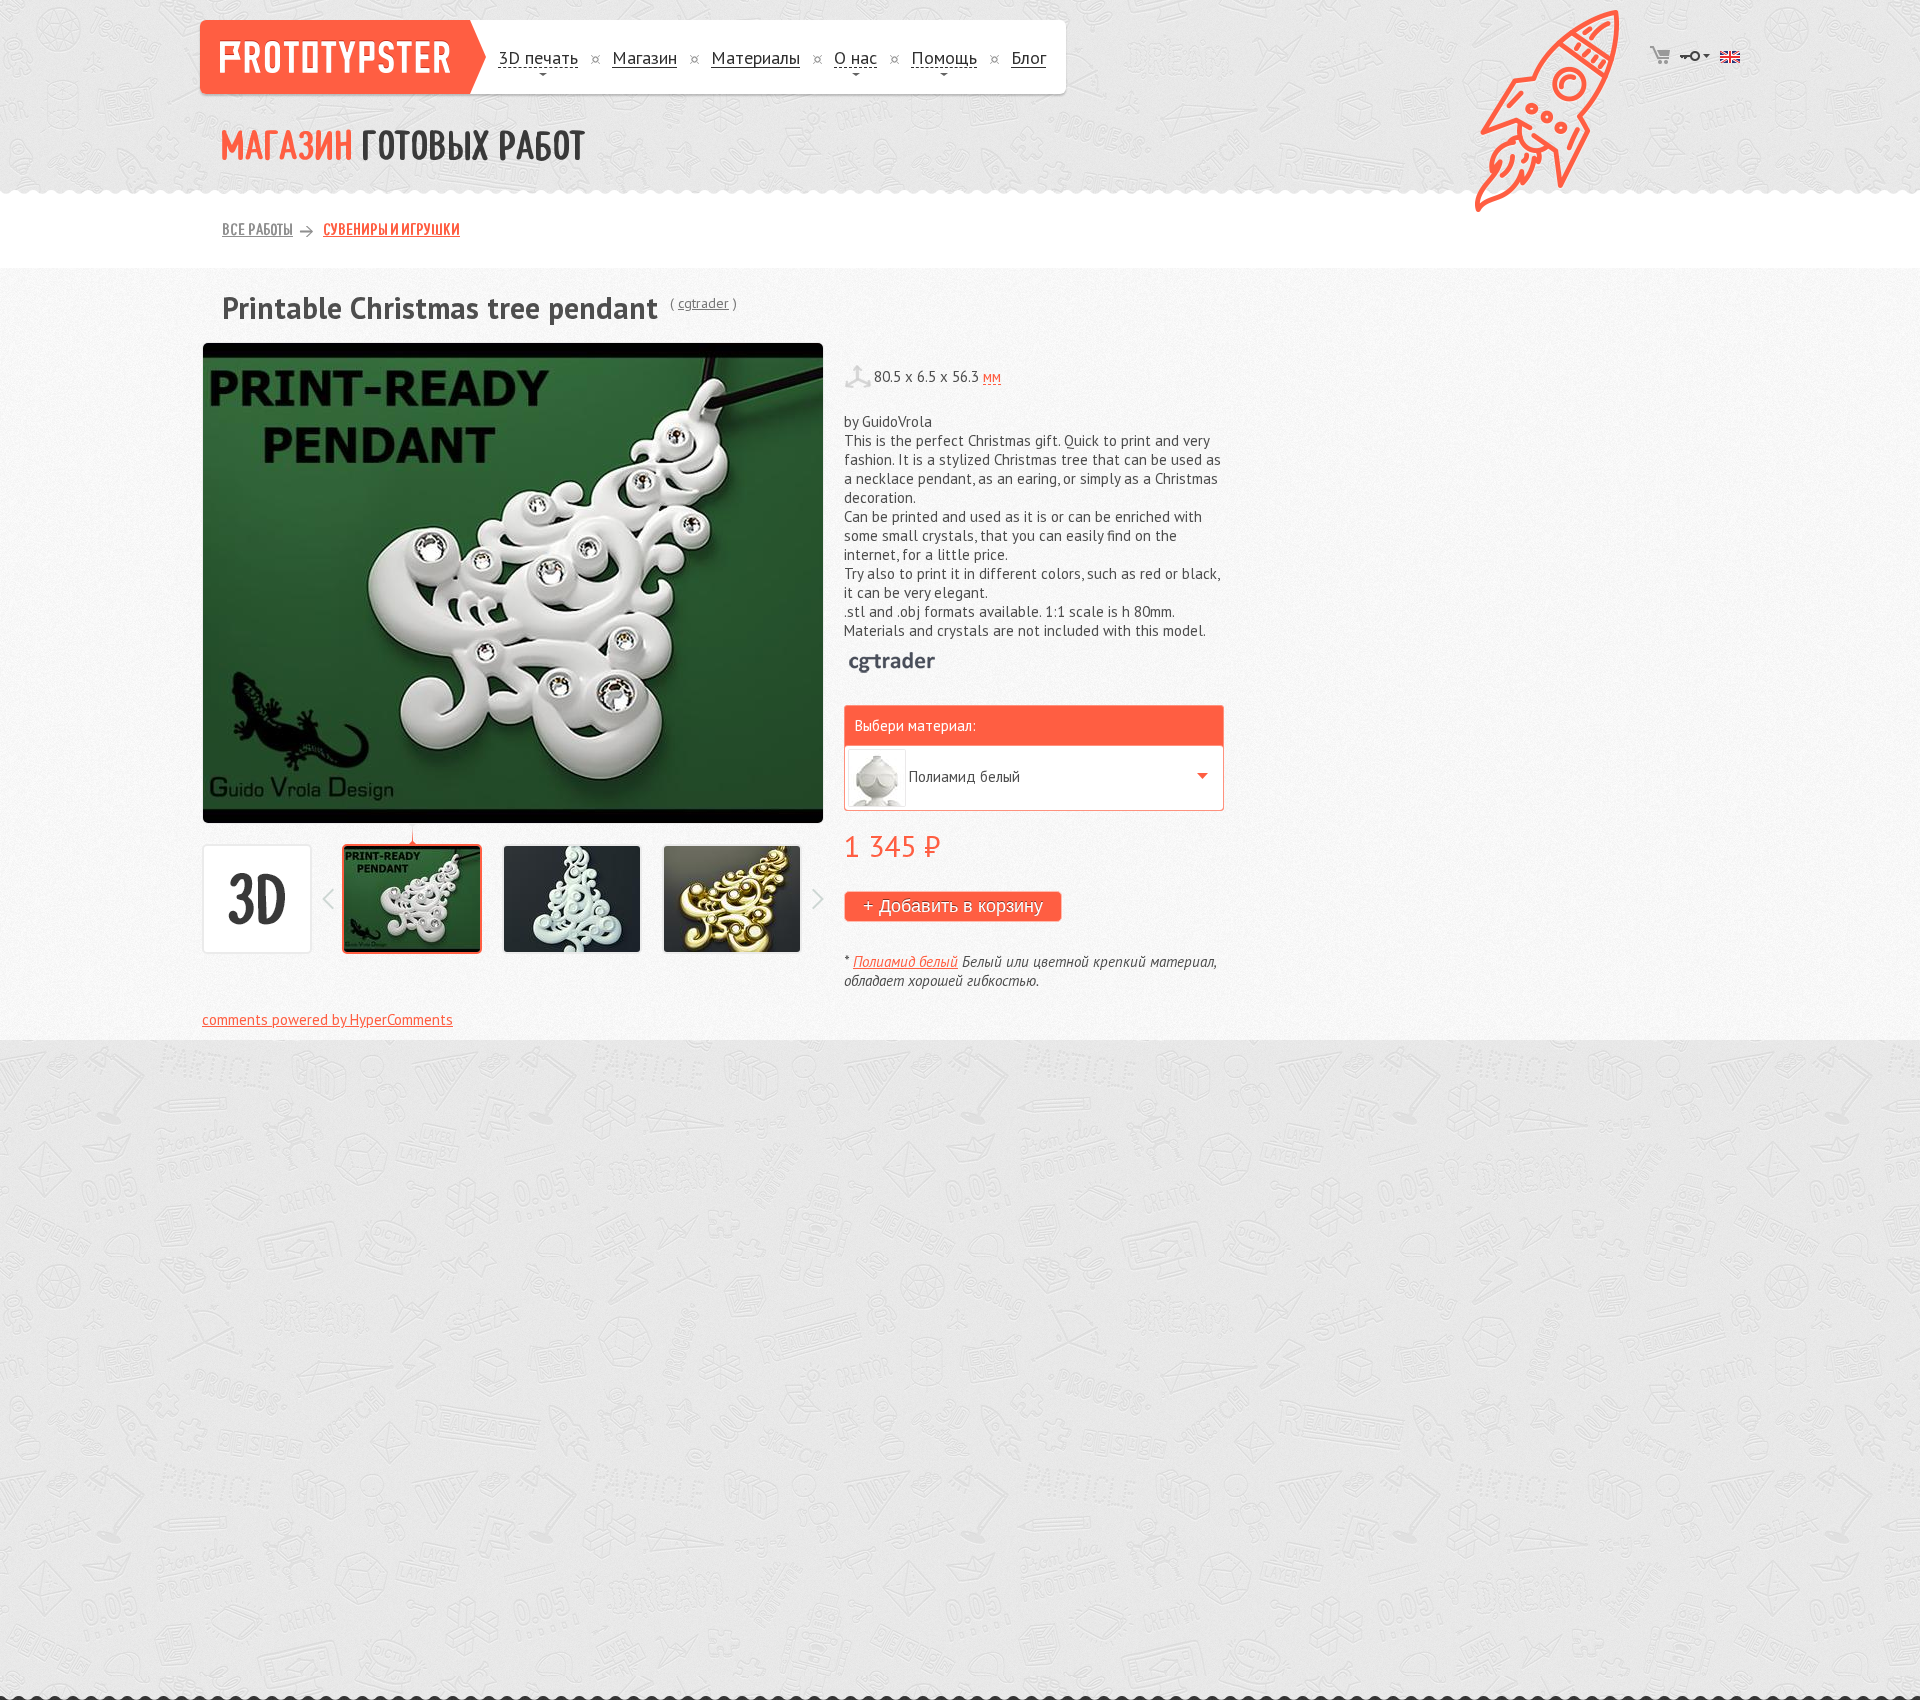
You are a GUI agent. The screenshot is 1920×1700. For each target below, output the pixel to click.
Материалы (755, 58)
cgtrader (703, 303)
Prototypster (343, 57)
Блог (1028, 58)
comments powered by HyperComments (327, 1019)
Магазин (644, 58)
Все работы (257, 231)
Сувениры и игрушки (391, 231)
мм (992, 376)
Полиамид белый (905, 961)
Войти (1695, 56)
